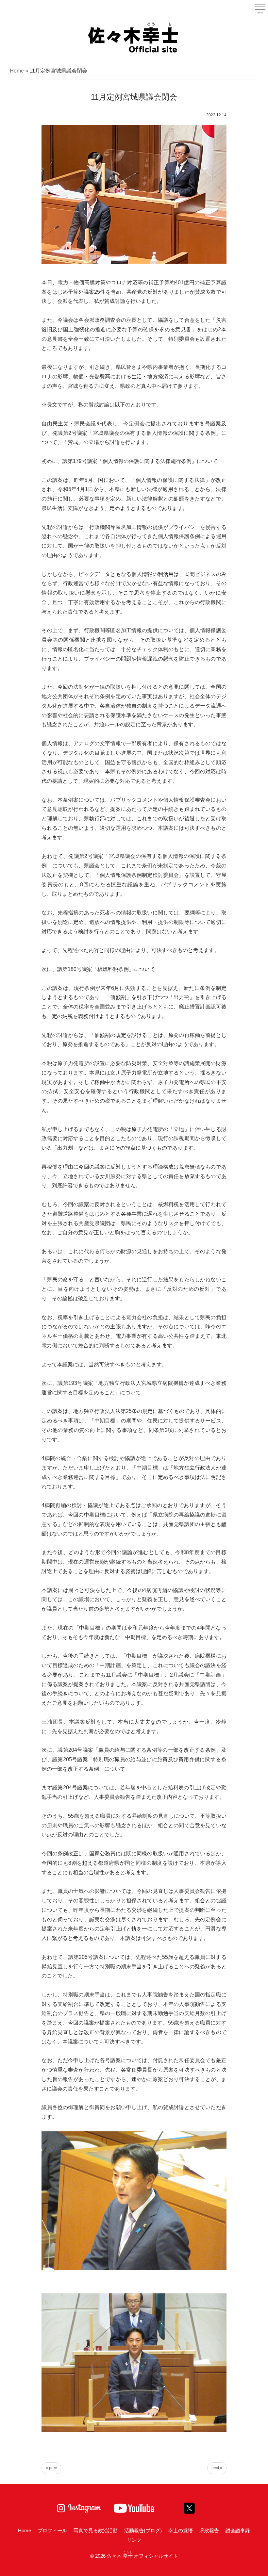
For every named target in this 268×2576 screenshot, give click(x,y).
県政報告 (209, 2530)
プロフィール (52, 2530)
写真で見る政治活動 (96, 2530)
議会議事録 (238, 2530)
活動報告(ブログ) (143, 2530)
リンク (134, 2540)
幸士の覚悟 (181, 2530)
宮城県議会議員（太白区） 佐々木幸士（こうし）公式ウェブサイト (134, 37)
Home (17, 71)
